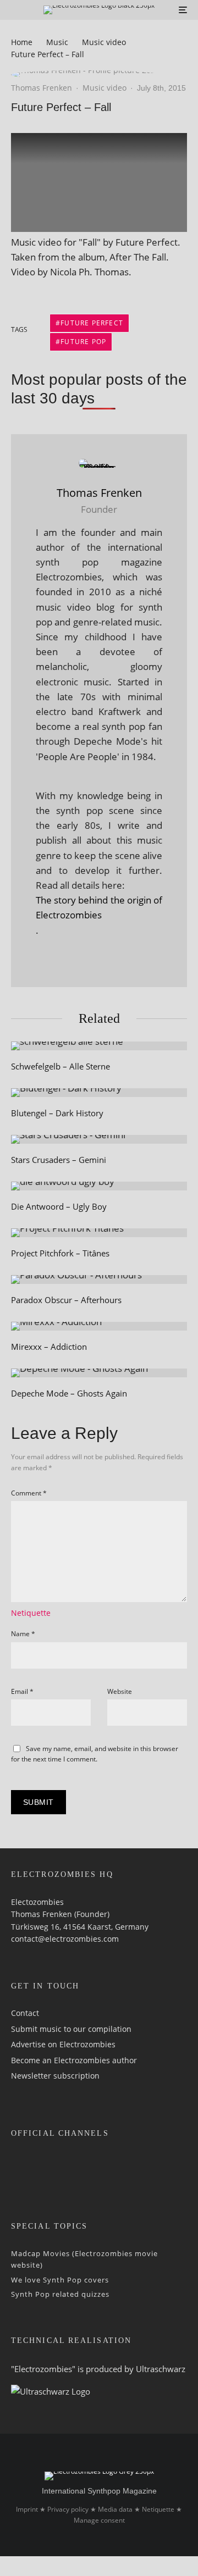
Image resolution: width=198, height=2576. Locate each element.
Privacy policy (68, 2509)
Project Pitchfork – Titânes (60, 1253)
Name (23, 1634)
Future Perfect (92, 323)
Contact (25, 2013)
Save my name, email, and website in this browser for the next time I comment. (95, 1754)
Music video (105, 88)
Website (120, 1691)
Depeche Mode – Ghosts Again (69, 1393)
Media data (115, 2509)
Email (22, 1691)
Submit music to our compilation (71, 2029)
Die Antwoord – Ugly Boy (59, 1206)
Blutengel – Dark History (57, 1113)
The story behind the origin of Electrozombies (99, 907)
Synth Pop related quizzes (60, 2294)
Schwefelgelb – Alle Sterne (61, 1066)
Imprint (27, 2509)
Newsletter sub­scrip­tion (55, 2076)
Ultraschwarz (161, 2369)
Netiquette (31, 1613)
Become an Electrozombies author (74, 2060)
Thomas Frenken (42, 88)
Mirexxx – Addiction (49, 1347)
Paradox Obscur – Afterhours (66, 1300)
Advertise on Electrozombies (63, 2044)
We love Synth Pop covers (60, 2280)
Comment (29, 1493)
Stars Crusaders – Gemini (59, 1160)
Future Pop (83, 342)
